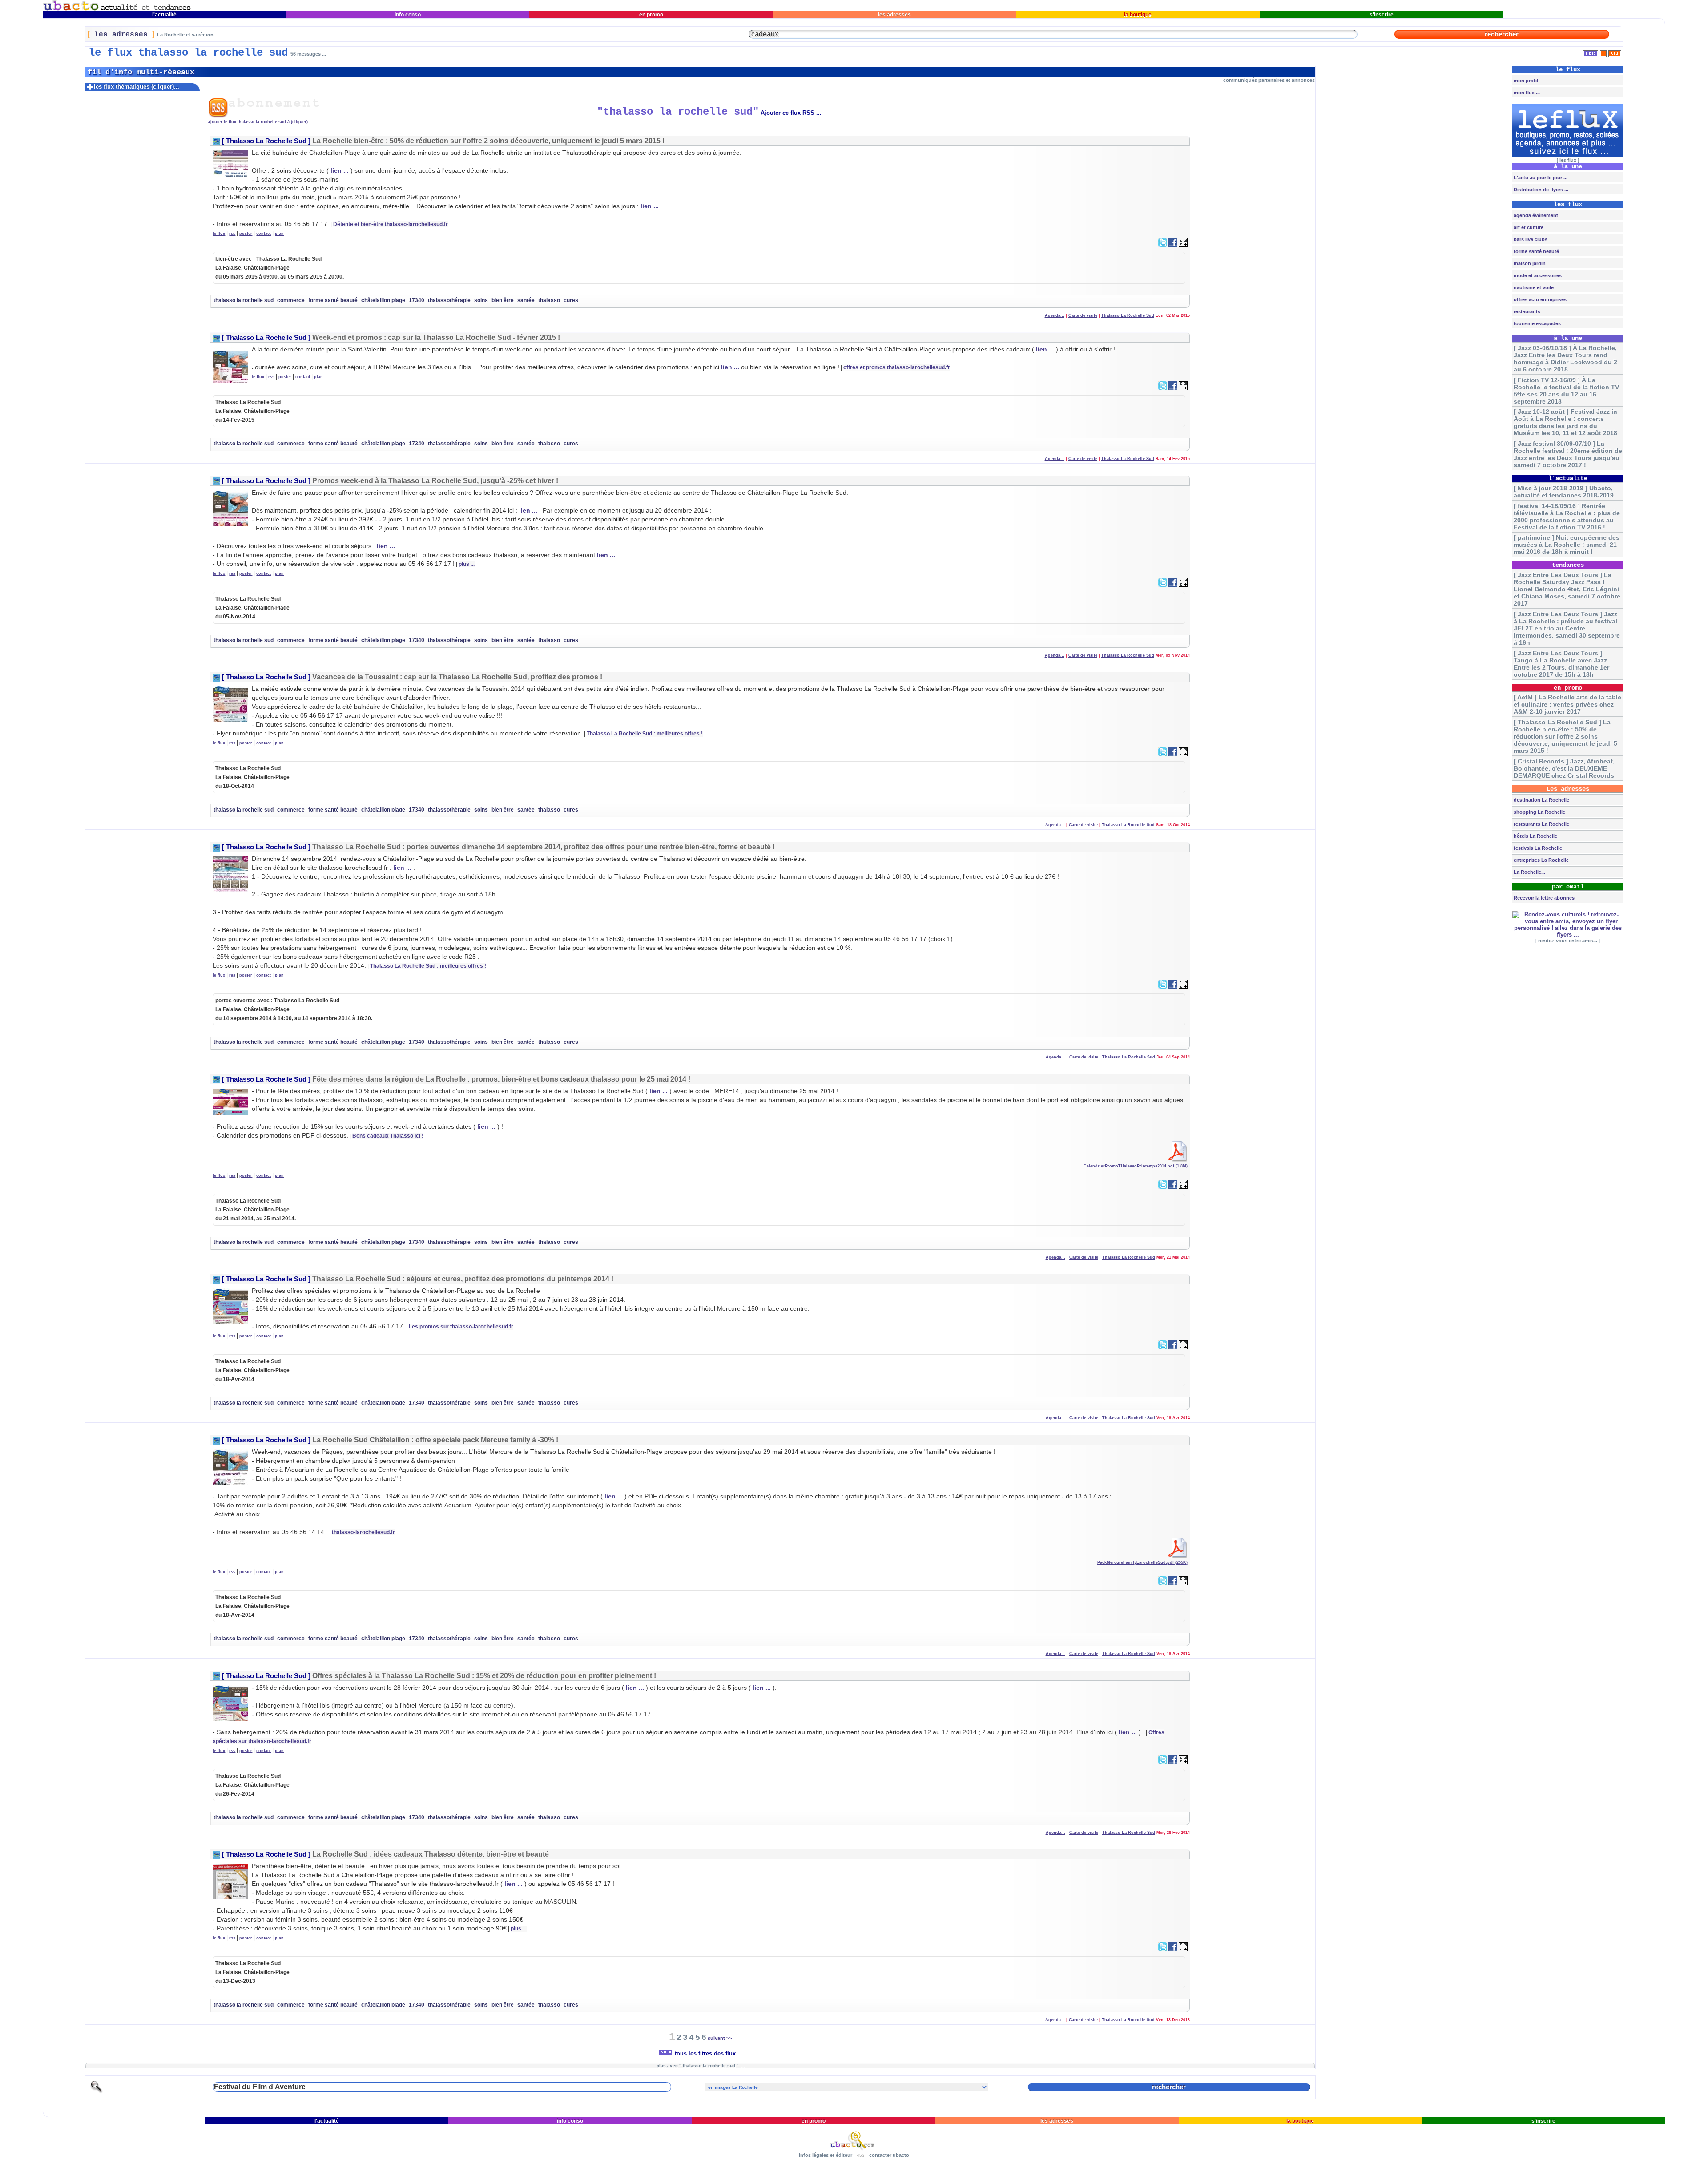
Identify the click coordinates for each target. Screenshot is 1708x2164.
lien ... (340, 170)
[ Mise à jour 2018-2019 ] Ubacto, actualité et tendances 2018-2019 (1564, 492)
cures (571, 300)
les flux (1568, 160)
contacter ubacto (889, 2155)
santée (526, 300)
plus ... (467, 564)
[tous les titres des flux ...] (1591, 52)
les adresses (894, 15)
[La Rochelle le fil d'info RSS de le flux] (1615, 52)
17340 (417, 300)
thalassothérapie (449, 300)
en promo (651, 15)
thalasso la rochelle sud (244, 300)
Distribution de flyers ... (1540, 190)
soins (481, 300)
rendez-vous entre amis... (1568, 941)
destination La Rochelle (1541, 800)
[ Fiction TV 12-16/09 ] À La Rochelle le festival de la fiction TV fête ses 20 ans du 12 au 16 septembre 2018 (1566, 391)
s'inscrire (1382, 15)
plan (279, 234)
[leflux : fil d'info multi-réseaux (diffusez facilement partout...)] (1568, 156)
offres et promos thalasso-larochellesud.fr (897, 367)
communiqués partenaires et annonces (1269, 80)
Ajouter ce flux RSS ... (791, 113)
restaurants (1526, 311)
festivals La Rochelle (1537, 848)
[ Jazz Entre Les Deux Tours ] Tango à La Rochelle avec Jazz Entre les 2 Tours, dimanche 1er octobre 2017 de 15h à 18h (1561, 664)
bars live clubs (1530, 239)
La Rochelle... (1529, 872)
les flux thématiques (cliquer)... (137, 87)
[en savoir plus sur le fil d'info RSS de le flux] (1603, 52)
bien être (503, 300)
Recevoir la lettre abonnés (1543, 898)
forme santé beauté (333, 300)
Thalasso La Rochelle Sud (266, 141)
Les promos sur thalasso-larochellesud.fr (461, 1327)
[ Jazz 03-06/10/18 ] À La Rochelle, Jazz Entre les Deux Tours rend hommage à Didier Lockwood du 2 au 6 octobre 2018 (1565, 359)
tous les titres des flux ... (708, 2053)
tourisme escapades (1537, 323)
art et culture (1528, 227)
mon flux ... (1526, 93)
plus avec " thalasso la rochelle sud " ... (700, 2065)
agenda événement (1535, 215)
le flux (219, 234)
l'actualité (164, 15)
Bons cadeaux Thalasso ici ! (388, 1136)
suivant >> (720, 2038)
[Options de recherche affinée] (97, 2092)
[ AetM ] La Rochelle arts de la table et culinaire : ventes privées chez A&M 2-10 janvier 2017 (1567, 704)
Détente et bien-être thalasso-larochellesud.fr (391, 224)
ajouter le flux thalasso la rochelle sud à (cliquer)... (260, 122)
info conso (408, 15)
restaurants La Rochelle (1541, 824)
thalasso (549, 300)
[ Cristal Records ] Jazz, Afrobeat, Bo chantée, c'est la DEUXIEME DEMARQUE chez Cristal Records (1564, 768)
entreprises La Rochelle (1541, 860)
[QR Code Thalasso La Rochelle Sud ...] (1183, 245)
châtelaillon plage (383, 300)
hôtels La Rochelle (1535, 836)
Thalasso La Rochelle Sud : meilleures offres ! (645, 734)
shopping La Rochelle (1539, 812)
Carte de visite (1083, 315)
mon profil (1525, 81)
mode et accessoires (1537, 275)
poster (246, 234)
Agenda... (1055, 315)
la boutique (1138, 15)
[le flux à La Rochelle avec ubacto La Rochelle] (117, 9)
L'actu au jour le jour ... (1540, 178)
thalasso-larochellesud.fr (363, 1532)
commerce (291, 300)
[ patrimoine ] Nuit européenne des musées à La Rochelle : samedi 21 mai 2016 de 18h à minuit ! (1567, 545)
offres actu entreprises (1539, 299)
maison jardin (1529, 263)
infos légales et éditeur (826, 2155)
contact (264, 234)
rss (232, 234)
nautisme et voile (1533, 287)
